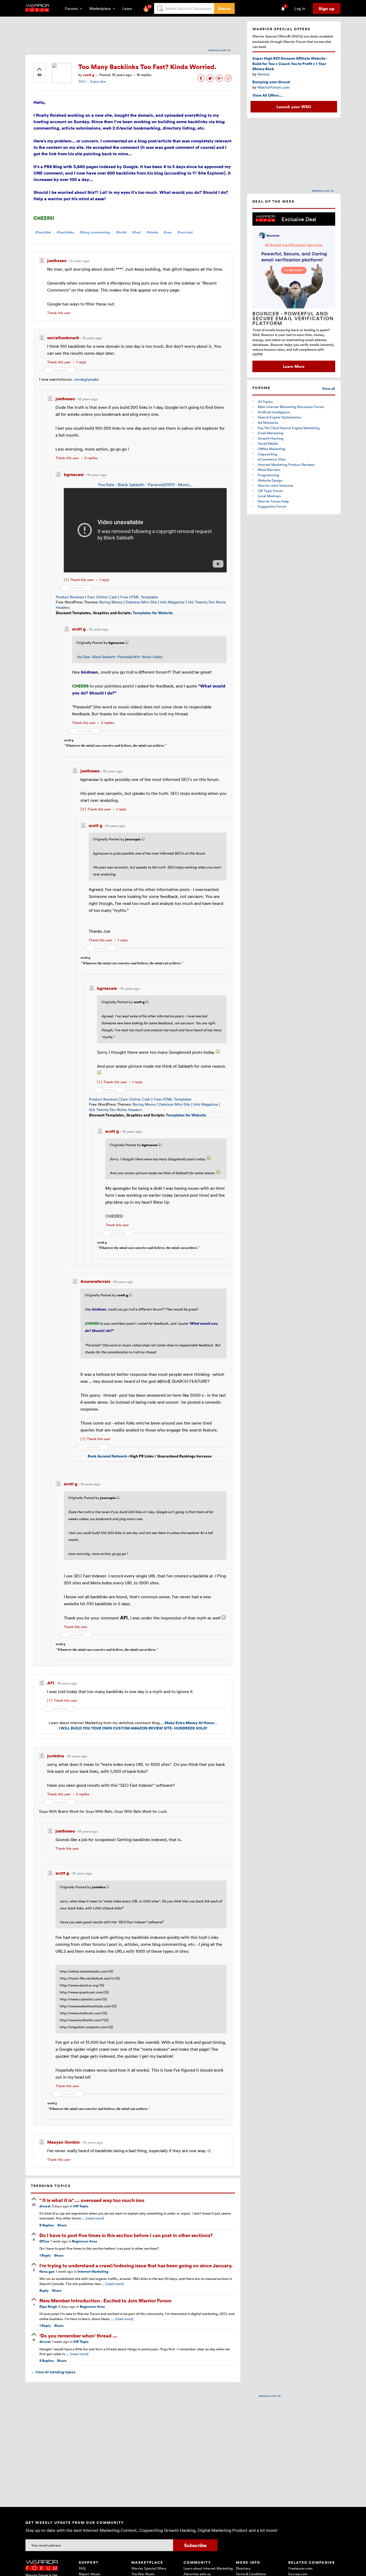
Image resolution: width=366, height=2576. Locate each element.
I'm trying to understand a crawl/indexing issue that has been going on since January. (136, 2265)
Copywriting (268, 454)
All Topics (265, 402)
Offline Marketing (272, 449)
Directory (243, 2568)
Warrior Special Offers (149, 2568)
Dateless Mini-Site (141, 602)
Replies (47, 2225)
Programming (268, 475)
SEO (82, 81)
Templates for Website (153, 613)
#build (121, 232)
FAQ (82, 2568)
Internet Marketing (93, 2271)
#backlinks (65, 232)
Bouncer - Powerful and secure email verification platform (293, 318)
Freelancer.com (300, 2568)
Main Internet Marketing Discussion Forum (291, 407)
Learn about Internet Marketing (208, 2568)
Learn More (294, 366)
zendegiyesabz (87, 379)
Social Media (268, 443)
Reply (45, 2255)
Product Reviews (70, 597)
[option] (294, 292)
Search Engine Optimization (279, 417)
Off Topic (81, 2206)
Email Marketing (271, 433)
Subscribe (98, 81)
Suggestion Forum (272, 506)
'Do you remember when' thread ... (78, 2335)
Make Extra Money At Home (189, 1723)
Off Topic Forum (270, 491)
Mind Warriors (269, 470)
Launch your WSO (294, 107)
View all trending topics (53, 2372)
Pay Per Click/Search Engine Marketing (289, 428)
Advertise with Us (220, 50)
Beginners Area (85, 2241)
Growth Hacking (271, 438)
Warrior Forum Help (273, 501)
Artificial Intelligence (274, 412)
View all (329, 389)
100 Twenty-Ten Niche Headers (115, 1110)
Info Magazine (172, 602)
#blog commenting (95, 232)
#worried (185, 232)
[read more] (95, 2218)
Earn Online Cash (102, 597)
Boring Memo (111, 602)
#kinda (152, 232)
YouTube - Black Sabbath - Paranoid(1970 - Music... (145, 485)
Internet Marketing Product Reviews (286, 464)
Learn (129, 8)
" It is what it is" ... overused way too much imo (92, 2200)
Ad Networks (268, 422)
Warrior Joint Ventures (275, 485)
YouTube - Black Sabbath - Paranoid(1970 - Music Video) (119, 657)
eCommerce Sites (272, 459)
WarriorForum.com (274, 87)
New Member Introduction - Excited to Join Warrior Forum (105, 2300)
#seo (168, 232)
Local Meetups (269, 496)
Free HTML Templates (139, 597)
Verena (263, 74)
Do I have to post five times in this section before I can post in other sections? (126, 2235)
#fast (137, 232)
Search (224, 8)
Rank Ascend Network (107, 1456)
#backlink (43, 232)
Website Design (270, 480)
